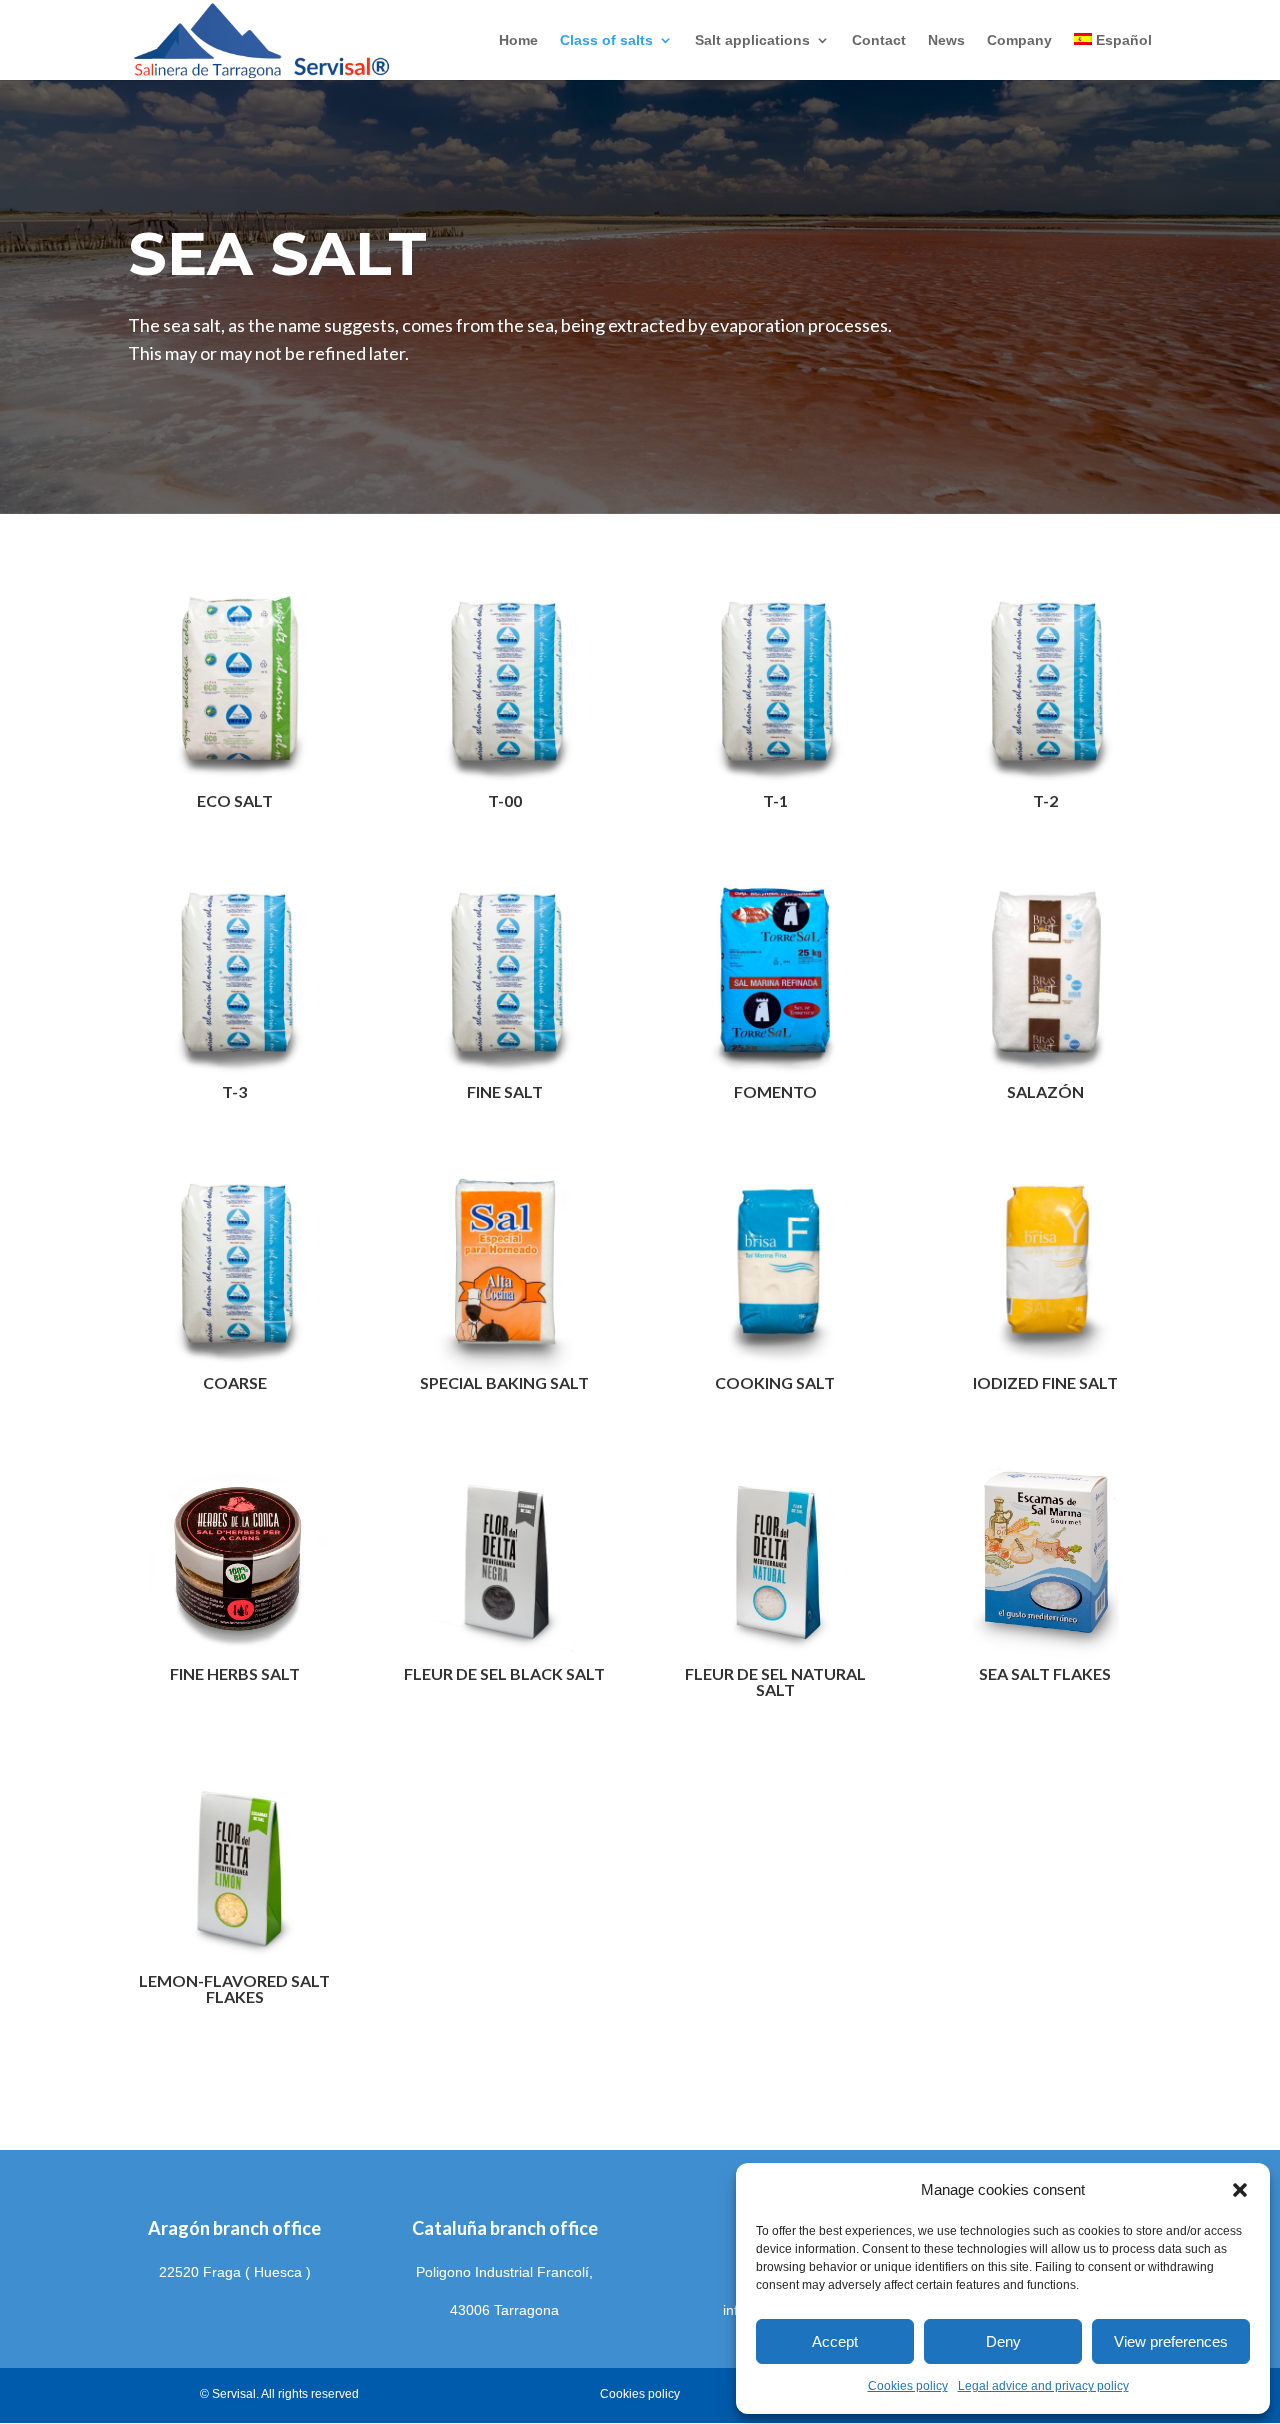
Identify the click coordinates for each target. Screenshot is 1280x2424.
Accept (835, 2341)
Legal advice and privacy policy (1043, 2386)
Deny (1003, 2341)
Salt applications (752, 40)
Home (518, 40)
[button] (1240, 2190)
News (946, 40)
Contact (879, 40)
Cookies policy (908, 2386)
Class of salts (606, 40)
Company (1019, 40)
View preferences (1171, 2341)
